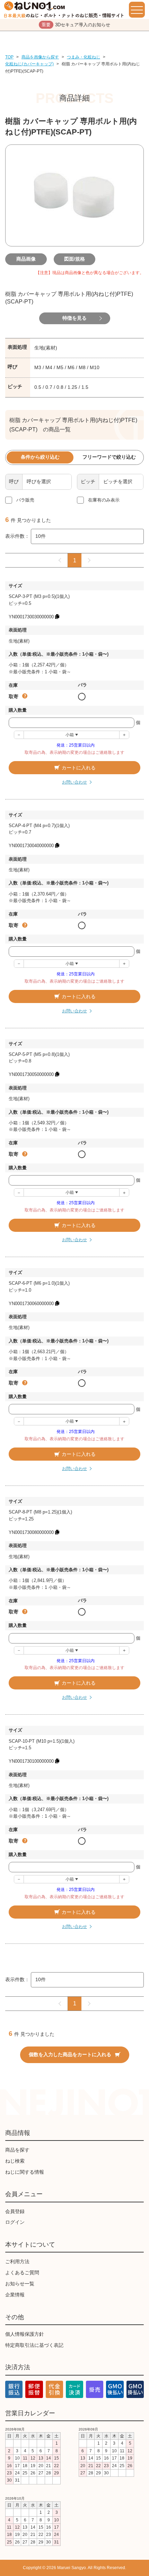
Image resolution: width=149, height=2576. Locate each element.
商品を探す (17, 2150)
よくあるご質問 (22, 2273)
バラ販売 (25, 500)
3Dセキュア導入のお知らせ (76, 25)
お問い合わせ (74, 782)
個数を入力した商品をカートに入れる (70, 2054)
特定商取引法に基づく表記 (34, 2345)
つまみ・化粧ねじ (84, 57)
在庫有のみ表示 (104, 500)
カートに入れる (79, 768)
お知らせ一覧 (20, 2284)
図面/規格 (74, 259)
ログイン (15, 2222)
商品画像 (26, 259)
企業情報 (15, 2295)
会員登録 (15, 2211)
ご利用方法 (17, 2261)
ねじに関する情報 (25, 2172)
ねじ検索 (15, 2161)
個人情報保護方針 (25, 2334)
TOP (9, 57)
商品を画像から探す (40, 57)
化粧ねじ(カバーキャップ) (29, 64)
